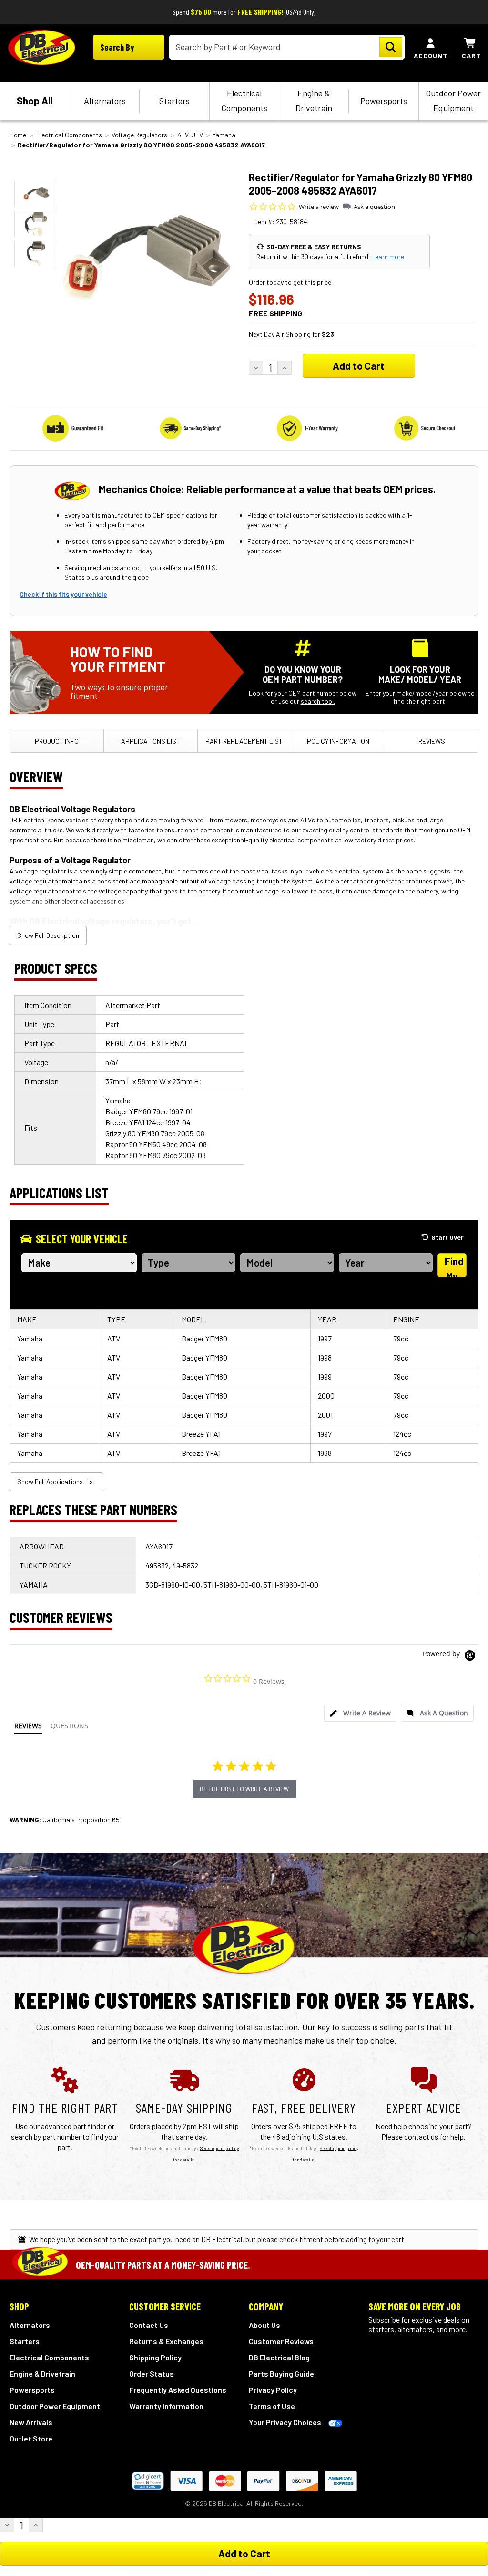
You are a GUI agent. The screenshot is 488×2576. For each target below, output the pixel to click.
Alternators (105, 101)
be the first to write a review (244, 1789)
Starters (174, 101)
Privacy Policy (273, 2390)
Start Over (447, 1237)
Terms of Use (272, 2406)
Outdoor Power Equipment (453, 100)
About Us (264, 2325)
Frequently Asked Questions (178, 2390)
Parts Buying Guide (281, 2373)
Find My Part (453, 1266)
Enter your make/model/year (407, 693)
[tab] (360, 1713)
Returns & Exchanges (166, 2341)
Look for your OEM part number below (303, 693)
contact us (421, 2136)
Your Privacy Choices (285, 2422)
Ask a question (374, 207)
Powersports (384, 101)
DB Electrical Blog (279, 2357)
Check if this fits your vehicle (63, 594)
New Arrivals (31, 2422)
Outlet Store (31, 2438)
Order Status (152, 2373)
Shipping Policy (155, 2357)
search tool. (318, 701)
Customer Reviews (281, 2341)
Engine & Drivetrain (314, 100)
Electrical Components (244, 100)
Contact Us (149, 2325)
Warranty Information (166, 2406)
